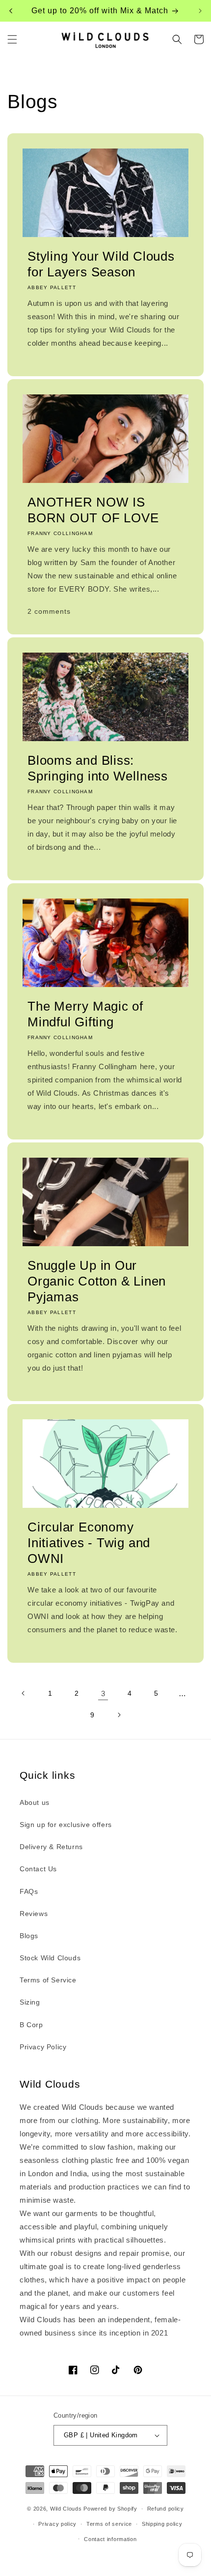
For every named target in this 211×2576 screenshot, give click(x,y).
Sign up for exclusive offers (66, 1825)
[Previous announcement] (11, 11)
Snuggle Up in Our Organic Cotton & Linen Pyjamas (97, 1281)
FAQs (29, 1891)
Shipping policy (162, 2524)
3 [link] (103, 1693)
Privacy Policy (43, 2047)
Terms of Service (48, 1980)
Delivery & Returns (51, 1847)
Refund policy (166, 2509)
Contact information (110, 2539)
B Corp (31, 2025)
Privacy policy (57, 2524)
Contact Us (38, 1869)
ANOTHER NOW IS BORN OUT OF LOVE (93, 510)
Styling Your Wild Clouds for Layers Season (101, 264)
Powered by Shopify (110, 2509)
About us (35, 1802)
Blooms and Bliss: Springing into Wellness (98, 768)
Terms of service (109, 2524)
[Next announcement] (200, 11)
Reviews (34, 1914)
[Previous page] (24, 1693)
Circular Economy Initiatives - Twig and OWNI (89, 1543)
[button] (12, 39)
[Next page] (119, 1715)
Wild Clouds (66, 2509)
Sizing (30, 2002)
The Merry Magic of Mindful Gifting (85, 1014)
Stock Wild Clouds (50, 1958)
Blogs (29, 1936)
